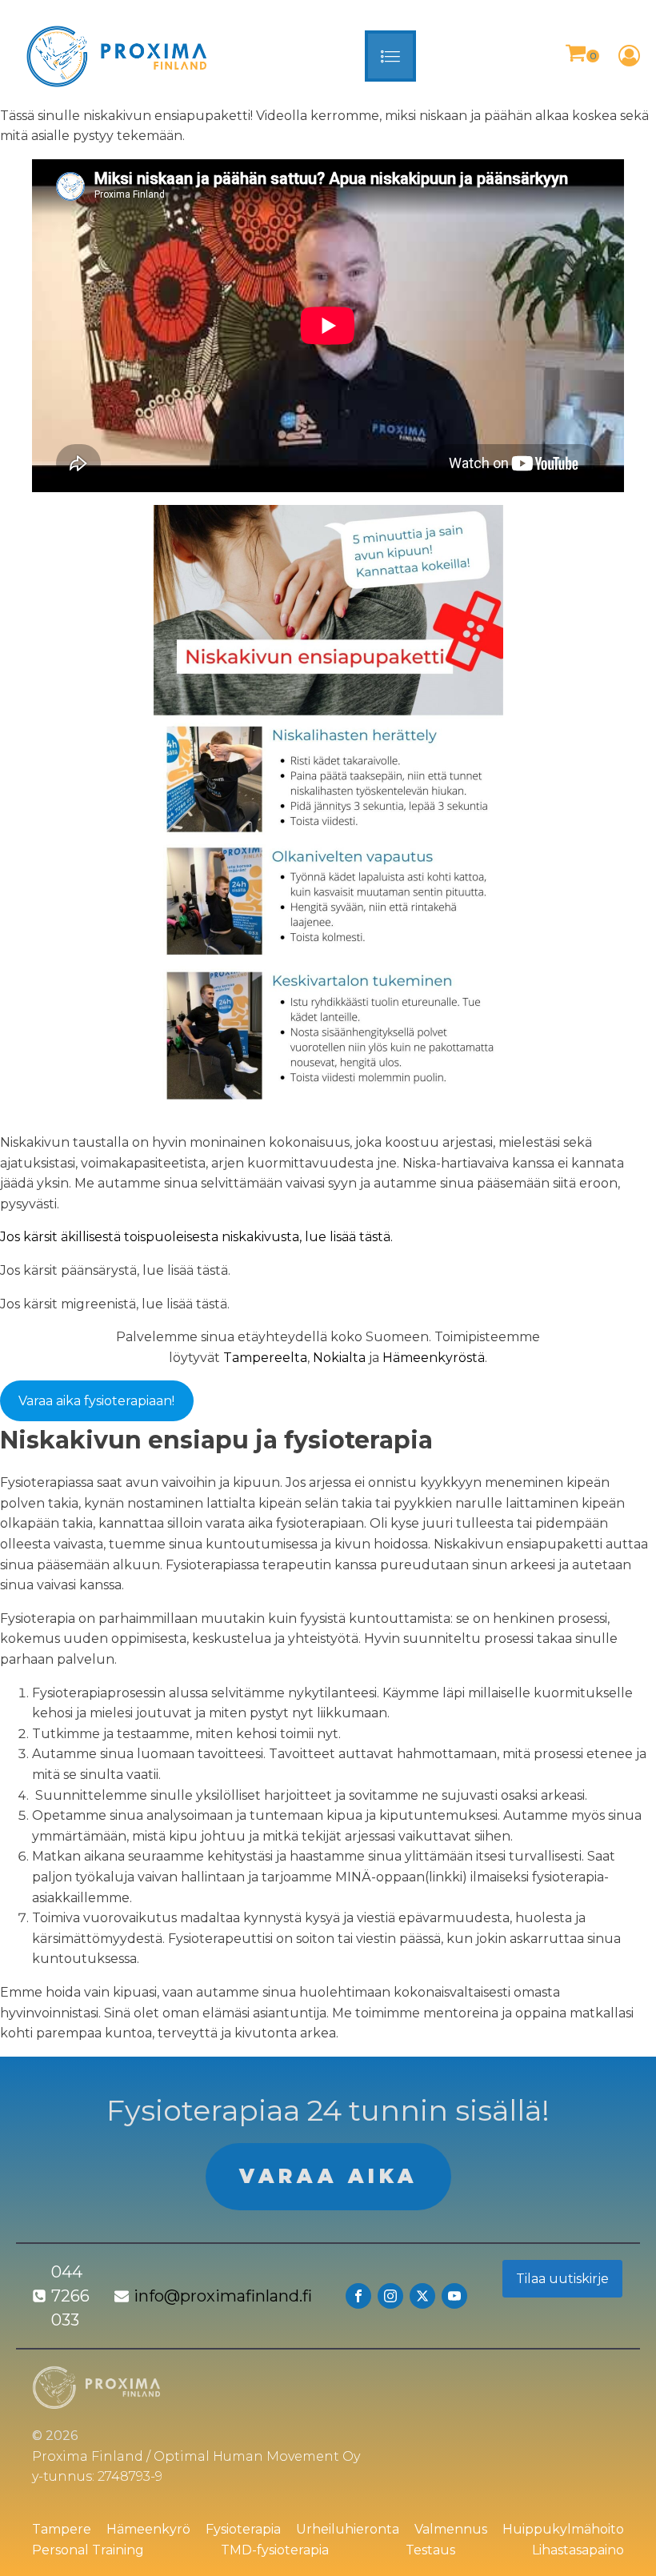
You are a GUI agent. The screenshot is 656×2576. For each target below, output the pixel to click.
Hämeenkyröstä (434, 1358)
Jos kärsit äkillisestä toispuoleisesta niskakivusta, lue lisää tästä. (196, 1237)
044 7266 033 (70, 2296)
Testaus (430, 2550)
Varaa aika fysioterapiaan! (96, 1401)
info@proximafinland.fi (223, 2296)
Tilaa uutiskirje (562, 2279)
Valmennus (451, 2529)
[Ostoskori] (582, 56)
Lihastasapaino (578, 2550)
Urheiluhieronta (348, 2529)
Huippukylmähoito (563, 2529)
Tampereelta (265, 1358)
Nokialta (339, 1358)
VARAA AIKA (328, 2176)
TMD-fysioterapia (275, 2550)
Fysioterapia (243, 2529)
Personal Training (88, 2550)
